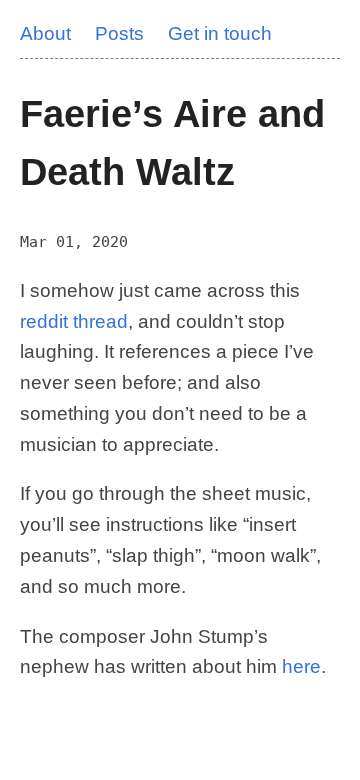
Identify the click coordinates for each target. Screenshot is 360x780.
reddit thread (74, 321)
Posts (119, 33)
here (301, 666)
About (45, 33)
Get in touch (220, 33)
